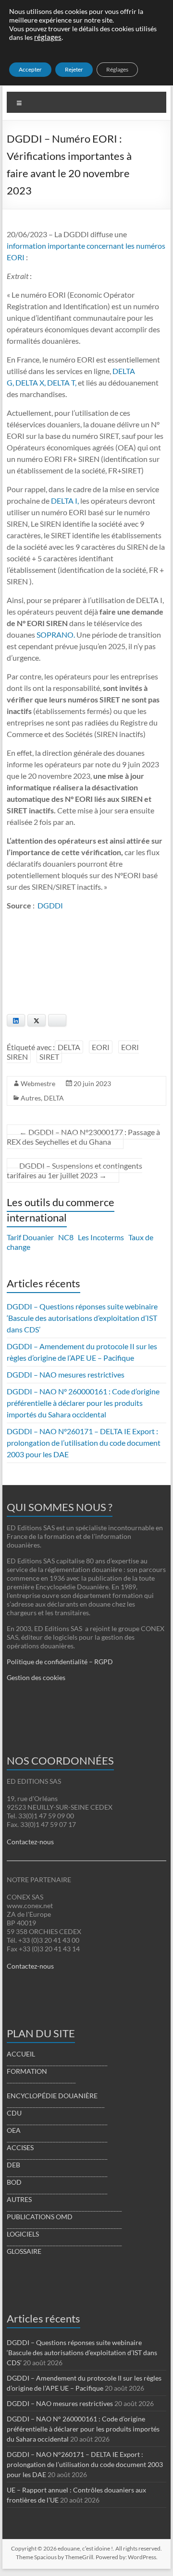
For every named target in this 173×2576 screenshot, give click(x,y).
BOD (14, 2182)
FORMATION (27, 2071)
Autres (31, 1098)
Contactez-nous (30, 1842)
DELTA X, (31, 382)
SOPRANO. (56, 635)
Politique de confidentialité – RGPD (60, 1662)
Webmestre (38, 1083)
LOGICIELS (23, 2234)
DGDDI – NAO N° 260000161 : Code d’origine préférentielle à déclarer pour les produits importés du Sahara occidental (83, 1403)
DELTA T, (62, 382)
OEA (14, 2130)
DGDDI (50, 905)
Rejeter (74, 69)
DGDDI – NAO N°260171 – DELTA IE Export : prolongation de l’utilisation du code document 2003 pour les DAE (84, 1443)
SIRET (49, 1057)
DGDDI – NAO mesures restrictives (66, 1374)
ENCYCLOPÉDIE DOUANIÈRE (52, 2096)
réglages (48, 37)
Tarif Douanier (30, 1237)
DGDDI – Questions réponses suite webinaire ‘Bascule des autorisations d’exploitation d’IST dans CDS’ (82, 1318)
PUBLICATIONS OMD (40, 2217)
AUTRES (19, 2199)
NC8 (66, 1237)
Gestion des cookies (36, 1677)
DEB (13, 2165)
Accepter (30, 69)
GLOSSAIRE (24, 2251)
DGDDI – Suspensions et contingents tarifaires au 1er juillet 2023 (74, 1170)
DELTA (69, 1047)
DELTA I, (65, 501)
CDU (14, 2113)
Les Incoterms (101, 1237)
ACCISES (20, 2147)
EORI (101, 1047)
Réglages (117, 69)
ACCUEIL (21, 2054)
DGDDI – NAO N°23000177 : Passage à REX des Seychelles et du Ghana (83, 1137)
